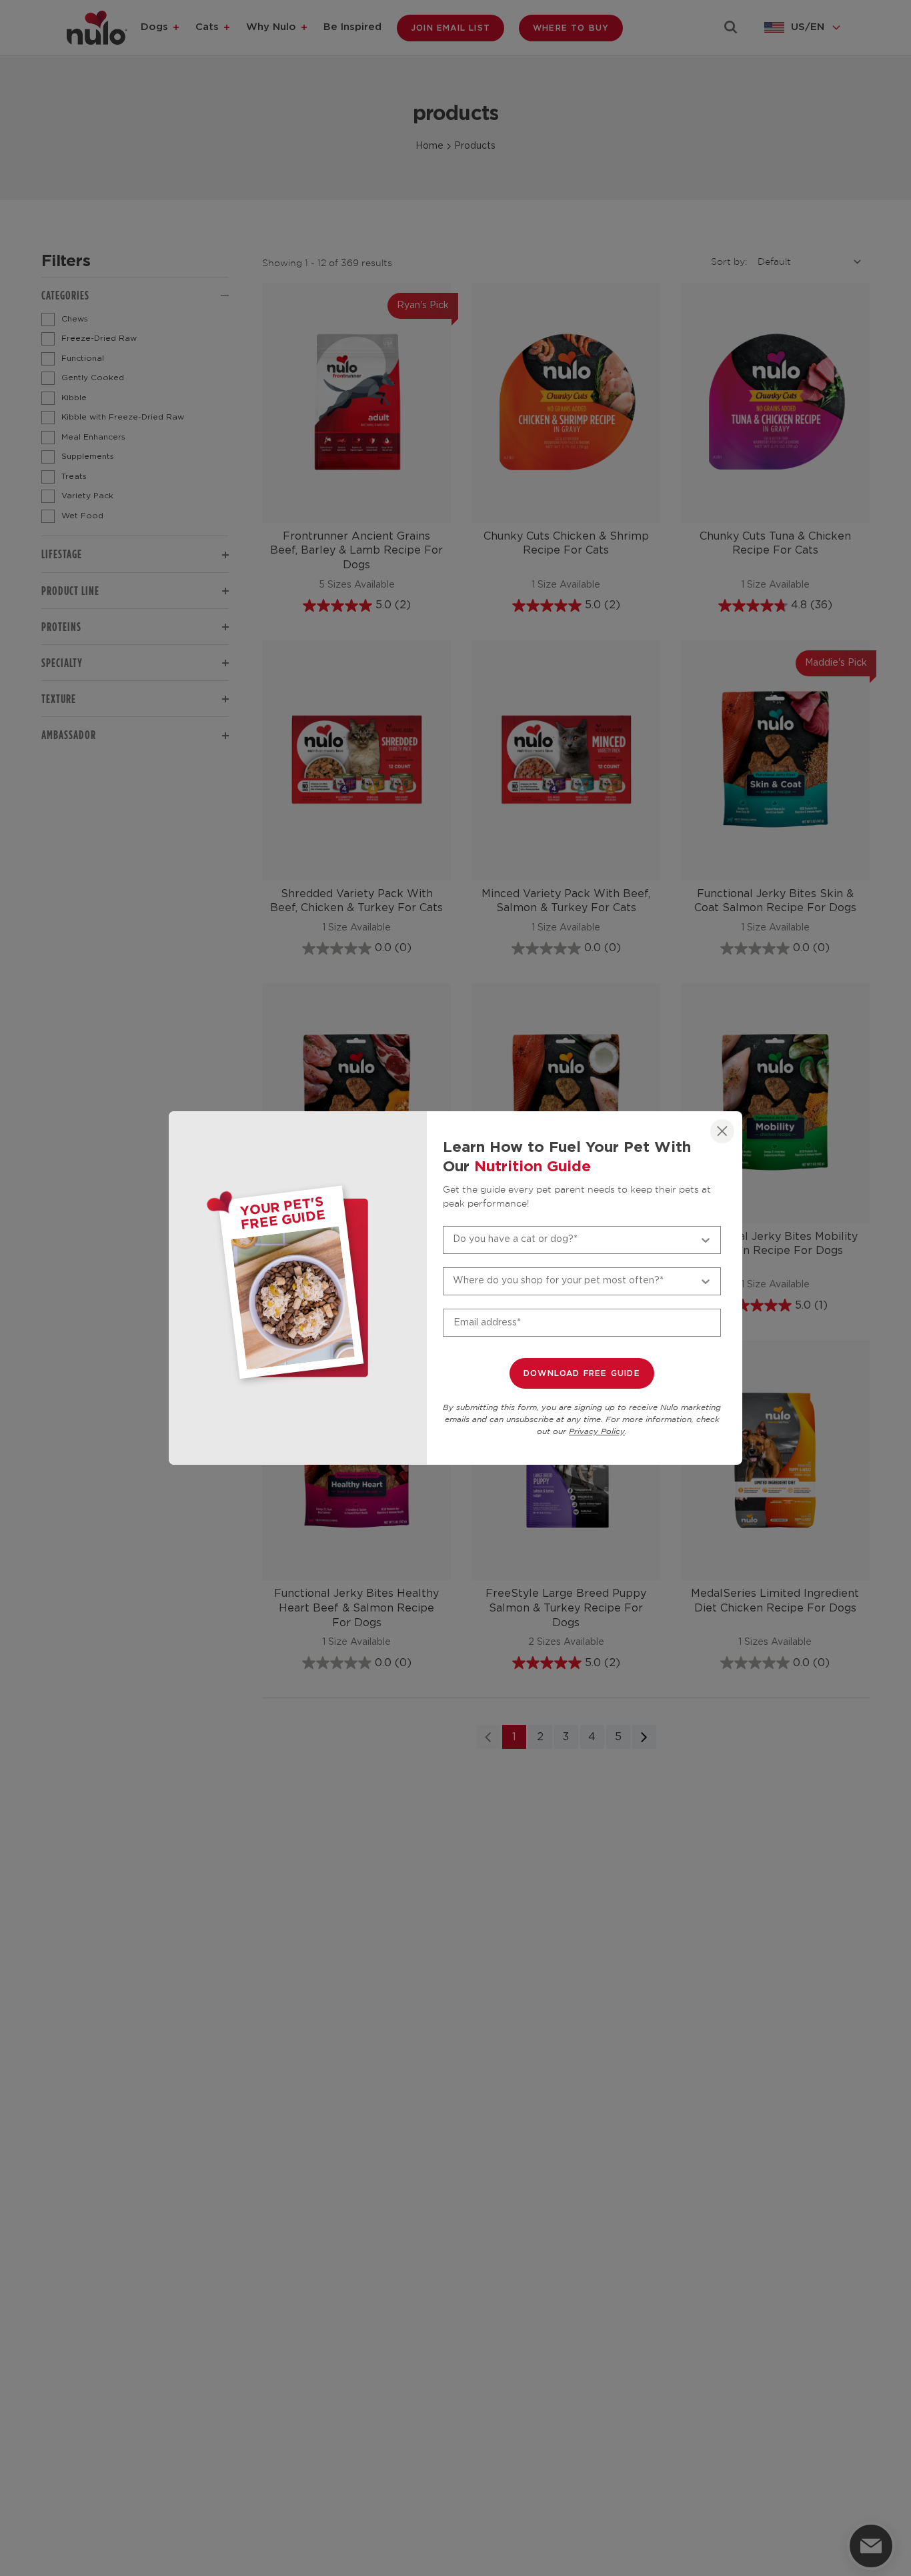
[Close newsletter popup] (722, 1131)
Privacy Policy (597, 1432)
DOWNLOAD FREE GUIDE (582, 1373)
